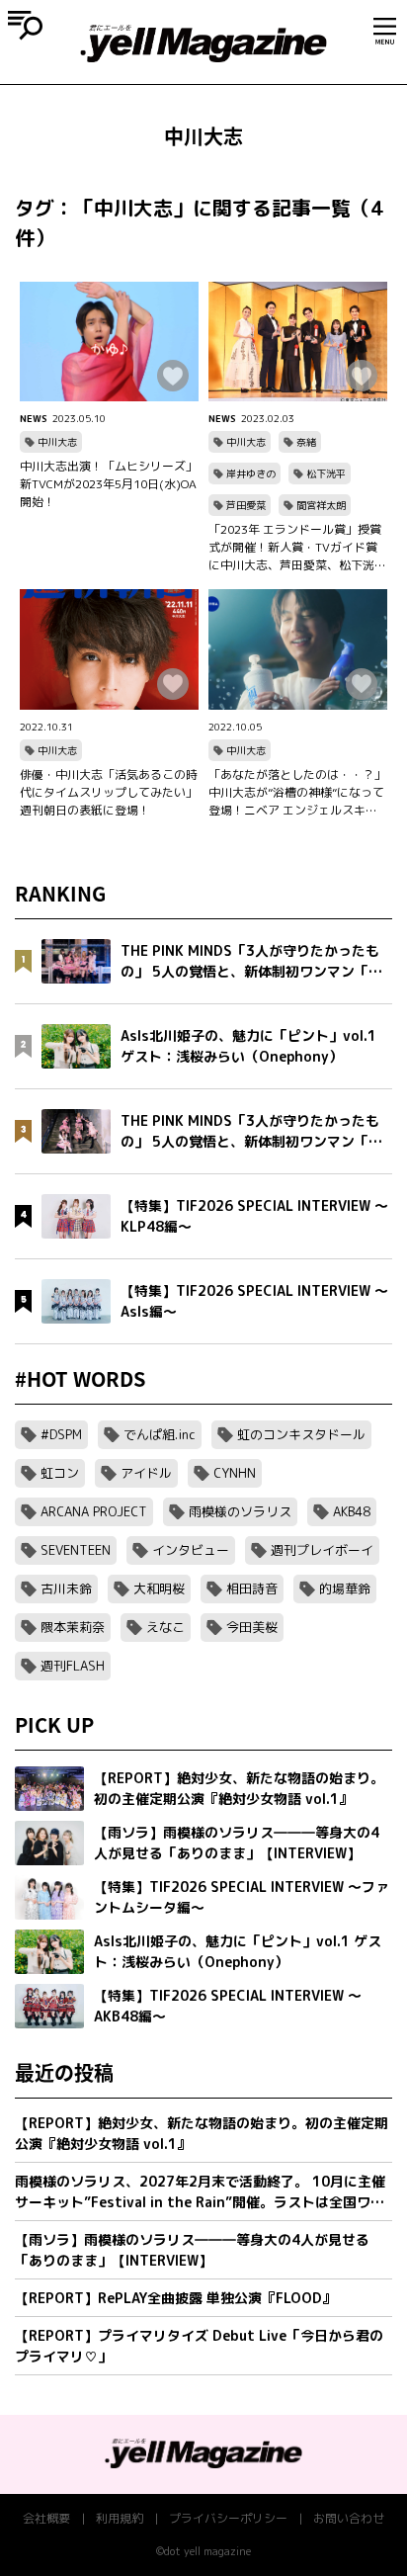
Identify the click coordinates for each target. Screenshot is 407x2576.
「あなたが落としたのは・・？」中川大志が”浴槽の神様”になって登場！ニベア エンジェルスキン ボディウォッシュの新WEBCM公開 (297, 793)
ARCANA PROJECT (94, 1511)
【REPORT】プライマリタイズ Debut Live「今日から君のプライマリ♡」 (199, 2346)
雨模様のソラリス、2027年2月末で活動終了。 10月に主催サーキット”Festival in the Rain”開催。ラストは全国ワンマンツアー (200, 2192)
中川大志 (57, 442)
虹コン (60, 1473)
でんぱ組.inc (160, 1434)
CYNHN (235, 1473)
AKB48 (352, 1511)
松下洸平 (326, 473)
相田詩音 (252, 1589)
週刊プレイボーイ (322, 1550)
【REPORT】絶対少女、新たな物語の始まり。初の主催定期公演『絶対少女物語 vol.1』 (202, 2133)
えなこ (165, 1627)
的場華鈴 (345, 1589)
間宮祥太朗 (321, 505)
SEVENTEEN (76, 1550)
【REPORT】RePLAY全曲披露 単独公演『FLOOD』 (175, 2298)
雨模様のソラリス (240, 1511)
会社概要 (46, 2518)
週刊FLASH (73, 1666)
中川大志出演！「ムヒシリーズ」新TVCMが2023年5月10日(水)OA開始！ (109, 484)
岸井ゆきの (251, 473)
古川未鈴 (66, 1589)
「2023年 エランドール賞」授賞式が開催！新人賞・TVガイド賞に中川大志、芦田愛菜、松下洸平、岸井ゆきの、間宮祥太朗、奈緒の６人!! (297, 548)
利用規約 (120, 2518)
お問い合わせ (349, 2518)
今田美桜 (252, 1627)
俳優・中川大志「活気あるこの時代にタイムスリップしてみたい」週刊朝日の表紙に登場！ (109, 792)
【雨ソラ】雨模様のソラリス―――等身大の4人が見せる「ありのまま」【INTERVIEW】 (192, 2250)
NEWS (34, 418)
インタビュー (191, 1550)
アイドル (146, 1473)
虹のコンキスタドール (301, 1434)
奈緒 (306, 442)
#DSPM (61, 1434)
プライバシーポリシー (228, 2518)
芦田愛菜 (246, 505)
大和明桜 (159, 1589)
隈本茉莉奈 (73, 1627)
